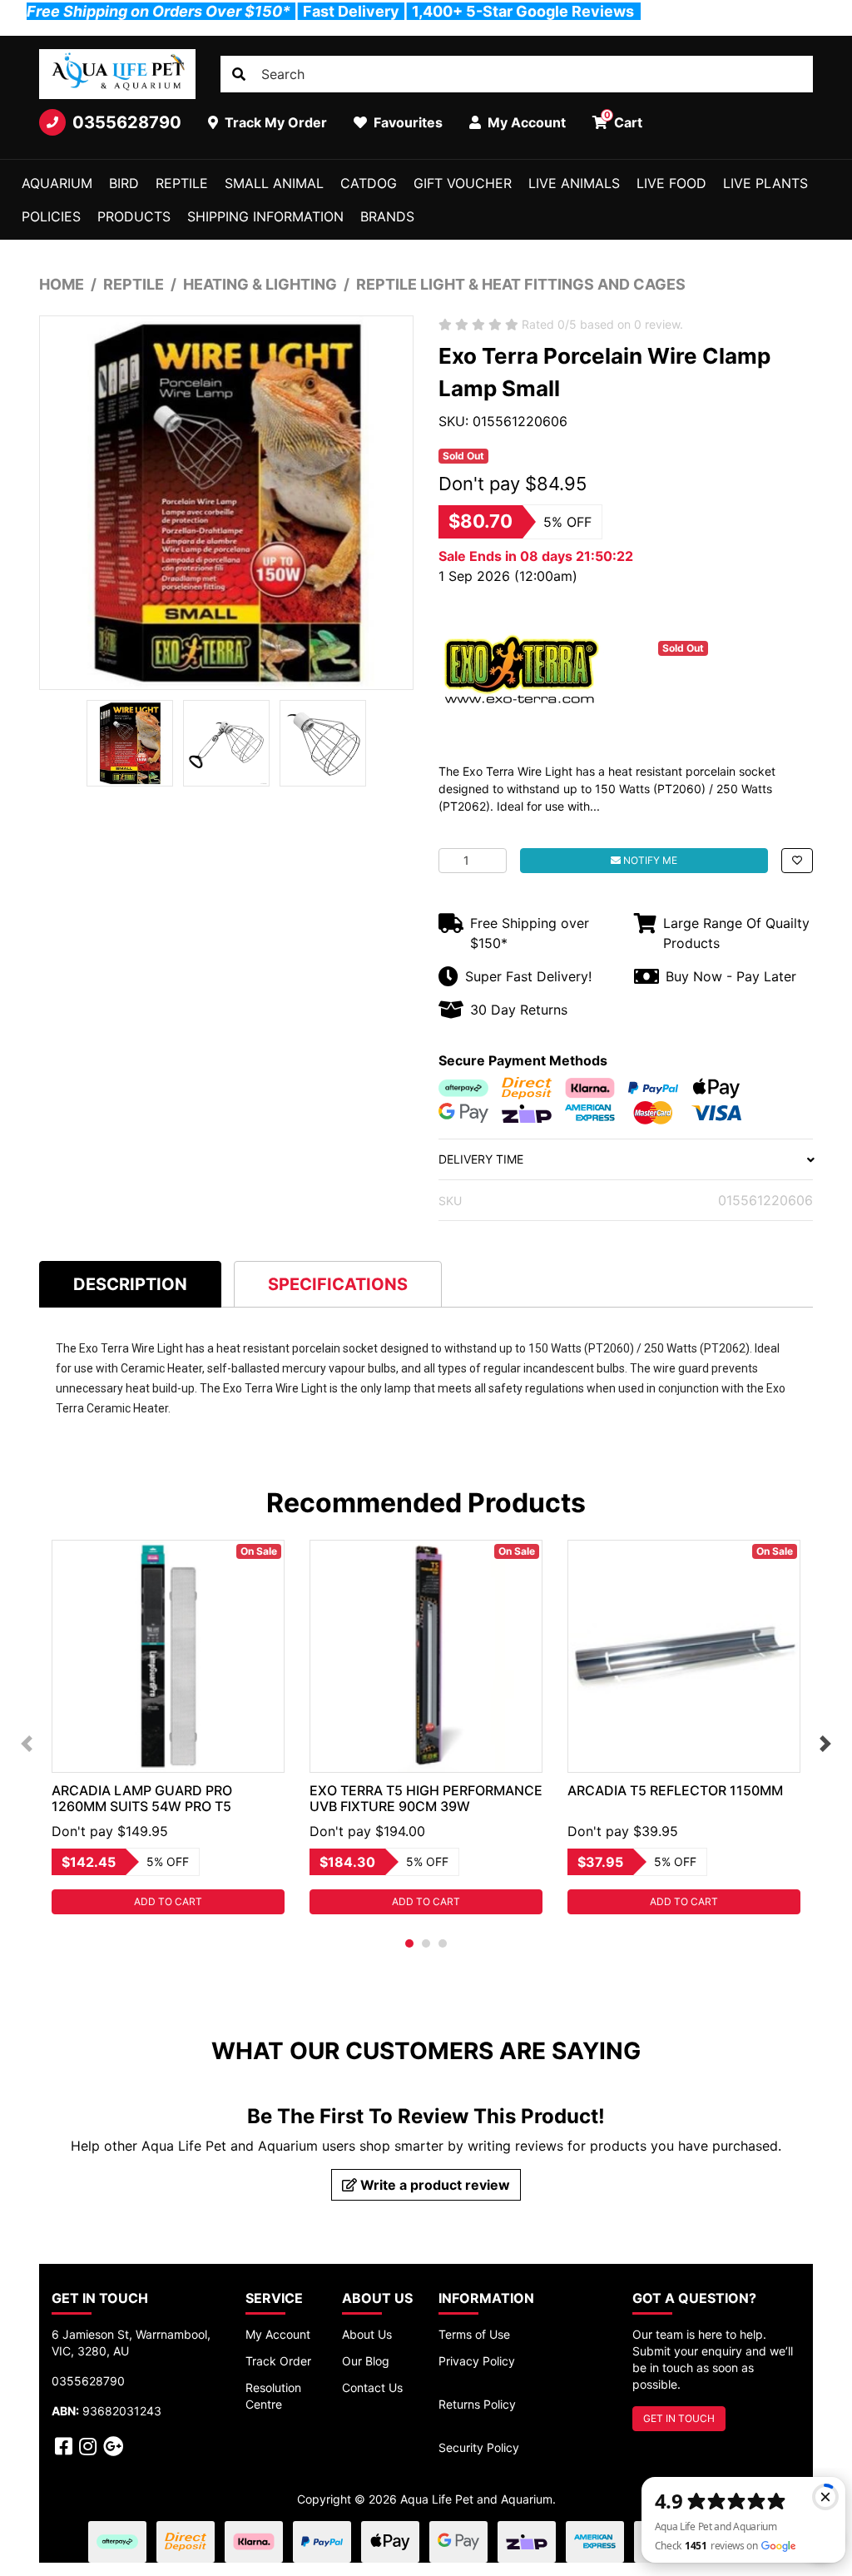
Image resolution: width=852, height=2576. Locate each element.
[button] (797, 861)
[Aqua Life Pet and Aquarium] (117, 74)
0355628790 (127, 122)
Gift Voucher (463, 183)
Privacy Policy (477, 2361)
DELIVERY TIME (481, 1159)
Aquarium (57, 183)
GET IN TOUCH (679, 2418)
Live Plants (765, 183)
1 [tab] (409, 1943)
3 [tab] (443, 1943)
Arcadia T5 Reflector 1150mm (675, 1790)
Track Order (278, 2361)
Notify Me (649, 860)
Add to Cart (168, 1901)
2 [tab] (426, 1943)
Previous (27, 1744)
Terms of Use (474, 2334)
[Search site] (239, 74)
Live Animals (574, 183)
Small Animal (274, 183)
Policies (51, 216)
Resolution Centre (273, 2396)
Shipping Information (265, 216)
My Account (278, 2334)
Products (134, 216)
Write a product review (433, 2185)
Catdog (369, 183)
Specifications (338, 1284)
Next (825, 1744)
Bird (124, 183)
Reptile (182, 183)
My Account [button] (525, 122)
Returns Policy (477, 2404)
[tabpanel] (168, 1727)
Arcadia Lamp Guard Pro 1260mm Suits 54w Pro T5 (142, 1798)
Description (130, 1284)
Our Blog (366, 2361)
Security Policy (479, 2447)
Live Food (671, 183)
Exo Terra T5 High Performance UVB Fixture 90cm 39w (426, 1798)
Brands (387, 216)
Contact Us (372, 2387)
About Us (367, 2334)
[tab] (130, 1284)
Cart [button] (624, 120)
